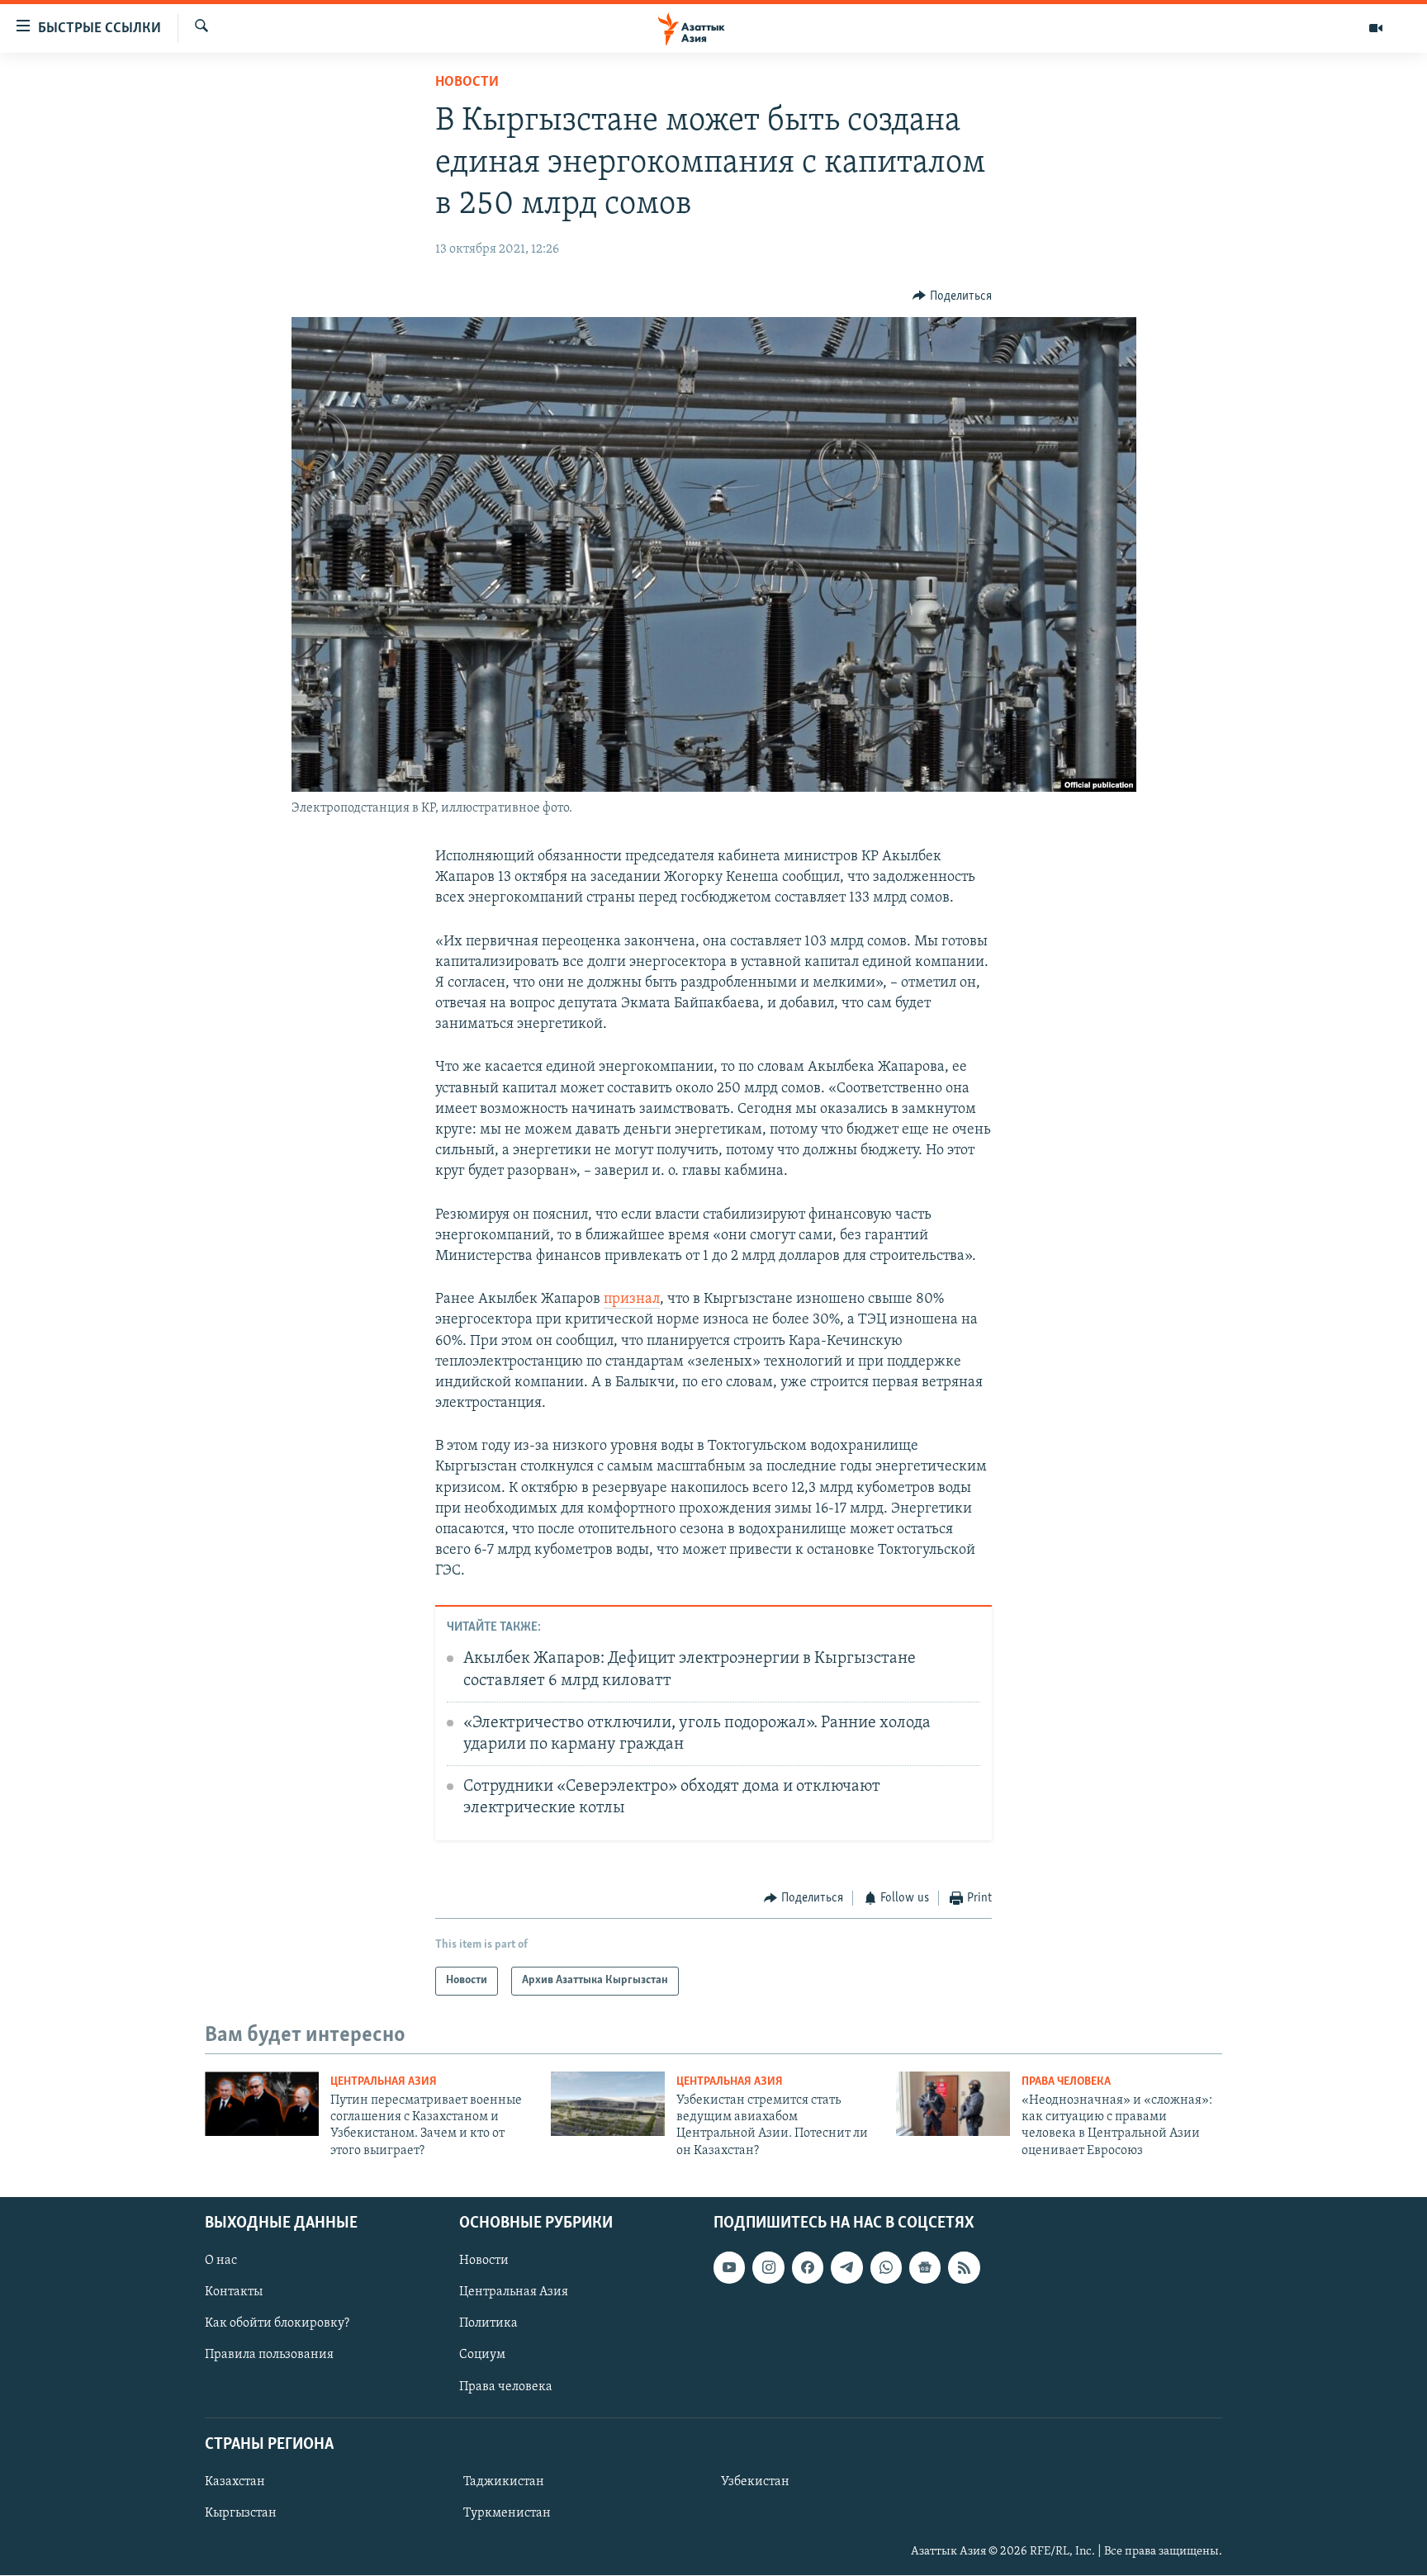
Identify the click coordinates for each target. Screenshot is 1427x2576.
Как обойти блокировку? (277, 2324)
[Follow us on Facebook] (808, 2268)
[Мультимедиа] (1376, 28)
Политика (488, 2324)
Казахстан (235, 2482)
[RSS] (964, 2268)
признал (632, 1300)
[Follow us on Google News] (925, 2268)
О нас (221, 2261)
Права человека (1066, 2082)
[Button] (952, 296)
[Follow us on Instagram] (768, 2268)
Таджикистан (504, 2482)
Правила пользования (269, 2356)
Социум (482, 2356)
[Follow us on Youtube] (729, 2268)
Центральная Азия (384, 2082)
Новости (467, 83)
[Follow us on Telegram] (846, 2268)
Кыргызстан (241, 2513)
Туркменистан (507, 2513)
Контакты (234, 2293)
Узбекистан (755, 2482)
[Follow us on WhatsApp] (886, 2268)
